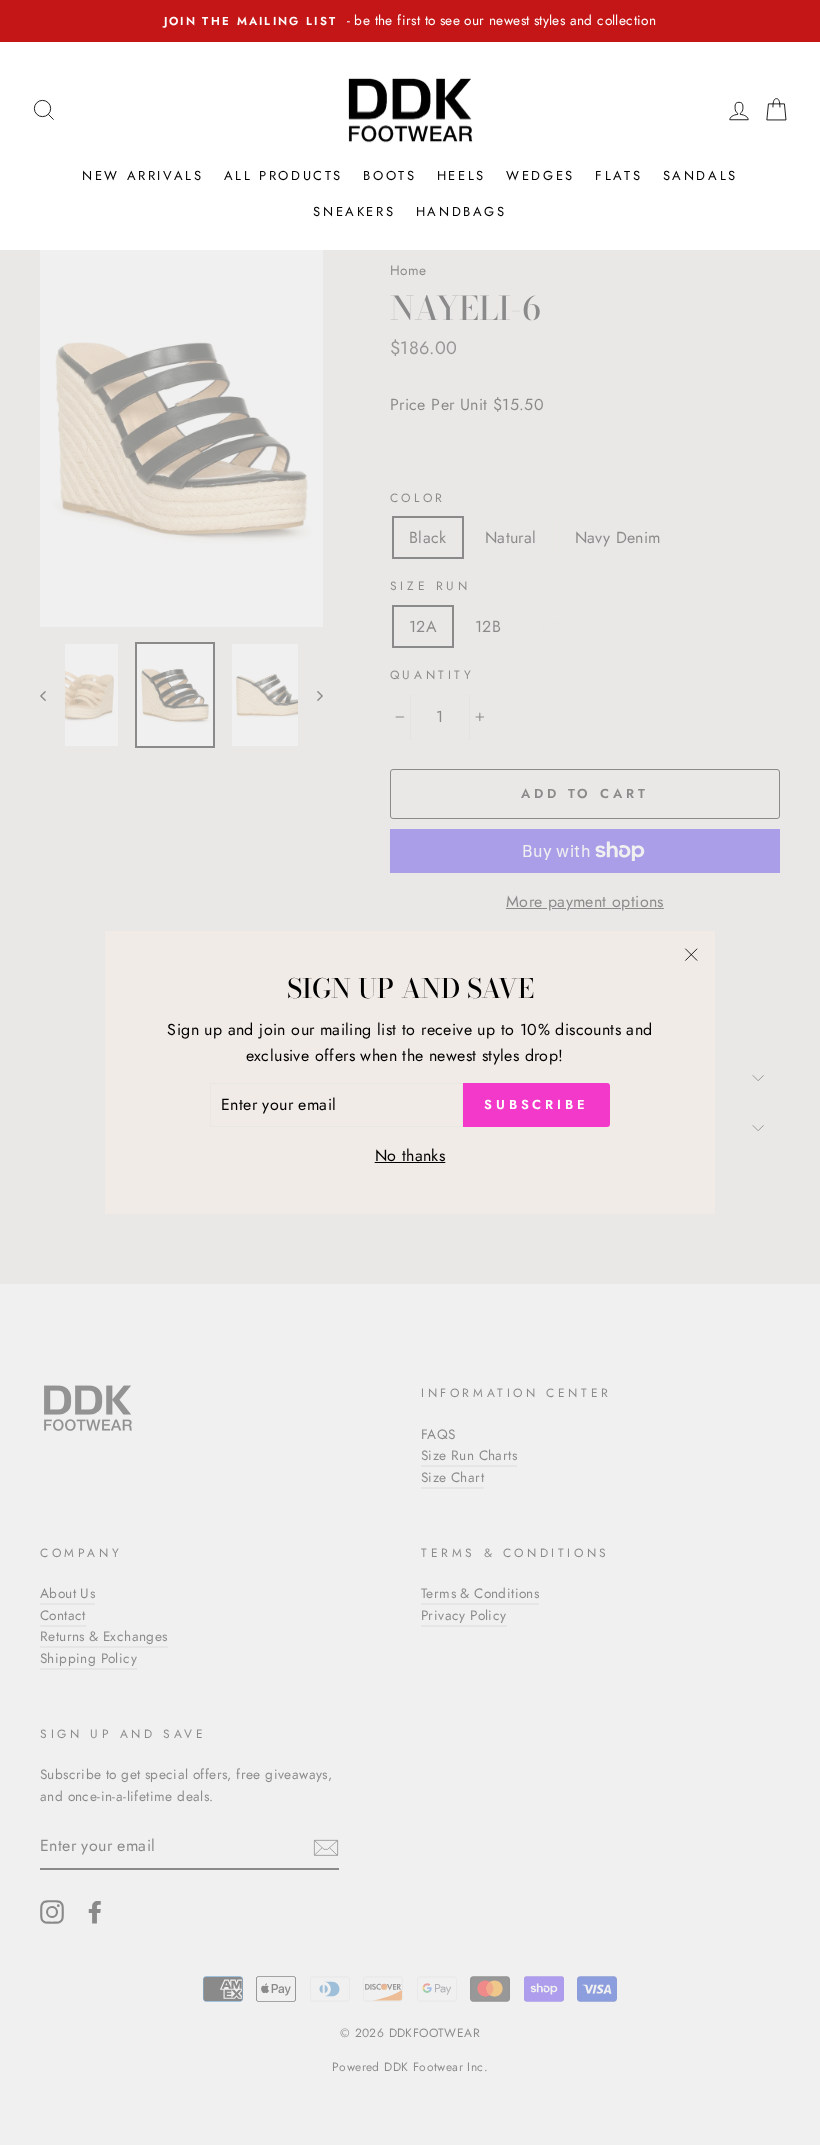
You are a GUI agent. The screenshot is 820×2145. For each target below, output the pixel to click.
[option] (410, 21)
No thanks (410, 1155)
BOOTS (389, 175)
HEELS (461, 175)
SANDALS (700, 175)
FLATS (618, 175)
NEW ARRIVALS (142, 175)
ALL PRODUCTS (283, 175)
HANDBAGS (461, 211)
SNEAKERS (354, 211)
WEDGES (540, 175)
